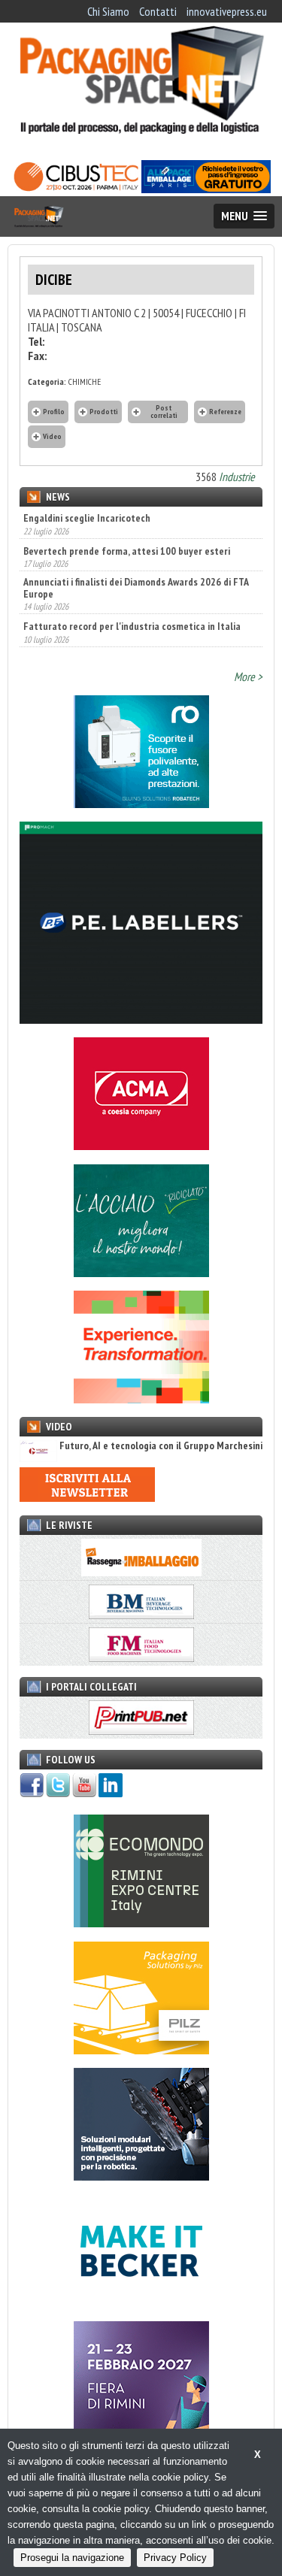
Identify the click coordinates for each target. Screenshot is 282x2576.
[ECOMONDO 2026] (141, 1923)
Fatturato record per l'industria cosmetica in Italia (132, 594)
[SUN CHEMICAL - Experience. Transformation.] (141, 1399)
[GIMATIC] (141, 2176)
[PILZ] (141, 2050)
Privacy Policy (175, 2558)
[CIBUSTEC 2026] (76, 189)
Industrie (237, 477)
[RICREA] (141, 1273)
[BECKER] (141, 2303)
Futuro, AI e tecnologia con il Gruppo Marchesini (161, 1446)
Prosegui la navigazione (72, 2558)
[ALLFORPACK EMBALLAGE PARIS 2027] (206, 189)
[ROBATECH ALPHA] (141, 804)
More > (248, 677)
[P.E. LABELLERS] (141, 1019)
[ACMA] (141, 1146)
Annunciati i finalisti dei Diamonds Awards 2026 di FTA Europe (136, 555)
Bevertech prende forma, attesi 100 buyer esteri (127, 518)
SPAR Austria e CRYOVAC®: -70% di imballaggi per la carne (132, 631)
